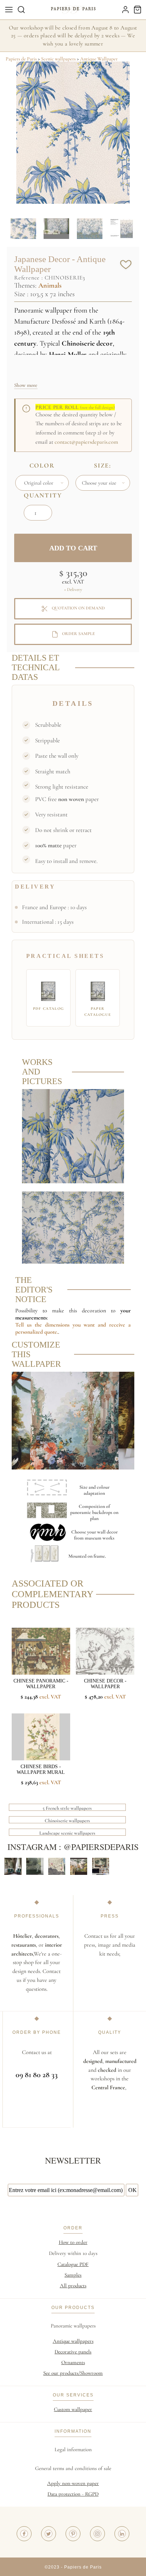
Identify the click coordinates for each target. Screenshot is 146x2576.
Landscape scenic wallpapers (67, 1833)
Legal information (73, 2449)
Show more (26, 385)
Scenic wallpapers (58, 59)
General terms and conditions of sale (73, 2468)
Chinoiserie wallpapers (67, 1821)
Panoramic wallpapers (73, 2326)
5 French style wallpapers (67, 1808)
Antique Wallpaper (99, 59)
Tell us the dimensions (44, 1325)
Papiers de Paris (21, 59)
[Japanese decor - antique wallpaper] (73, 1182)
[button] (21, 10)
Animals (50, 286)
